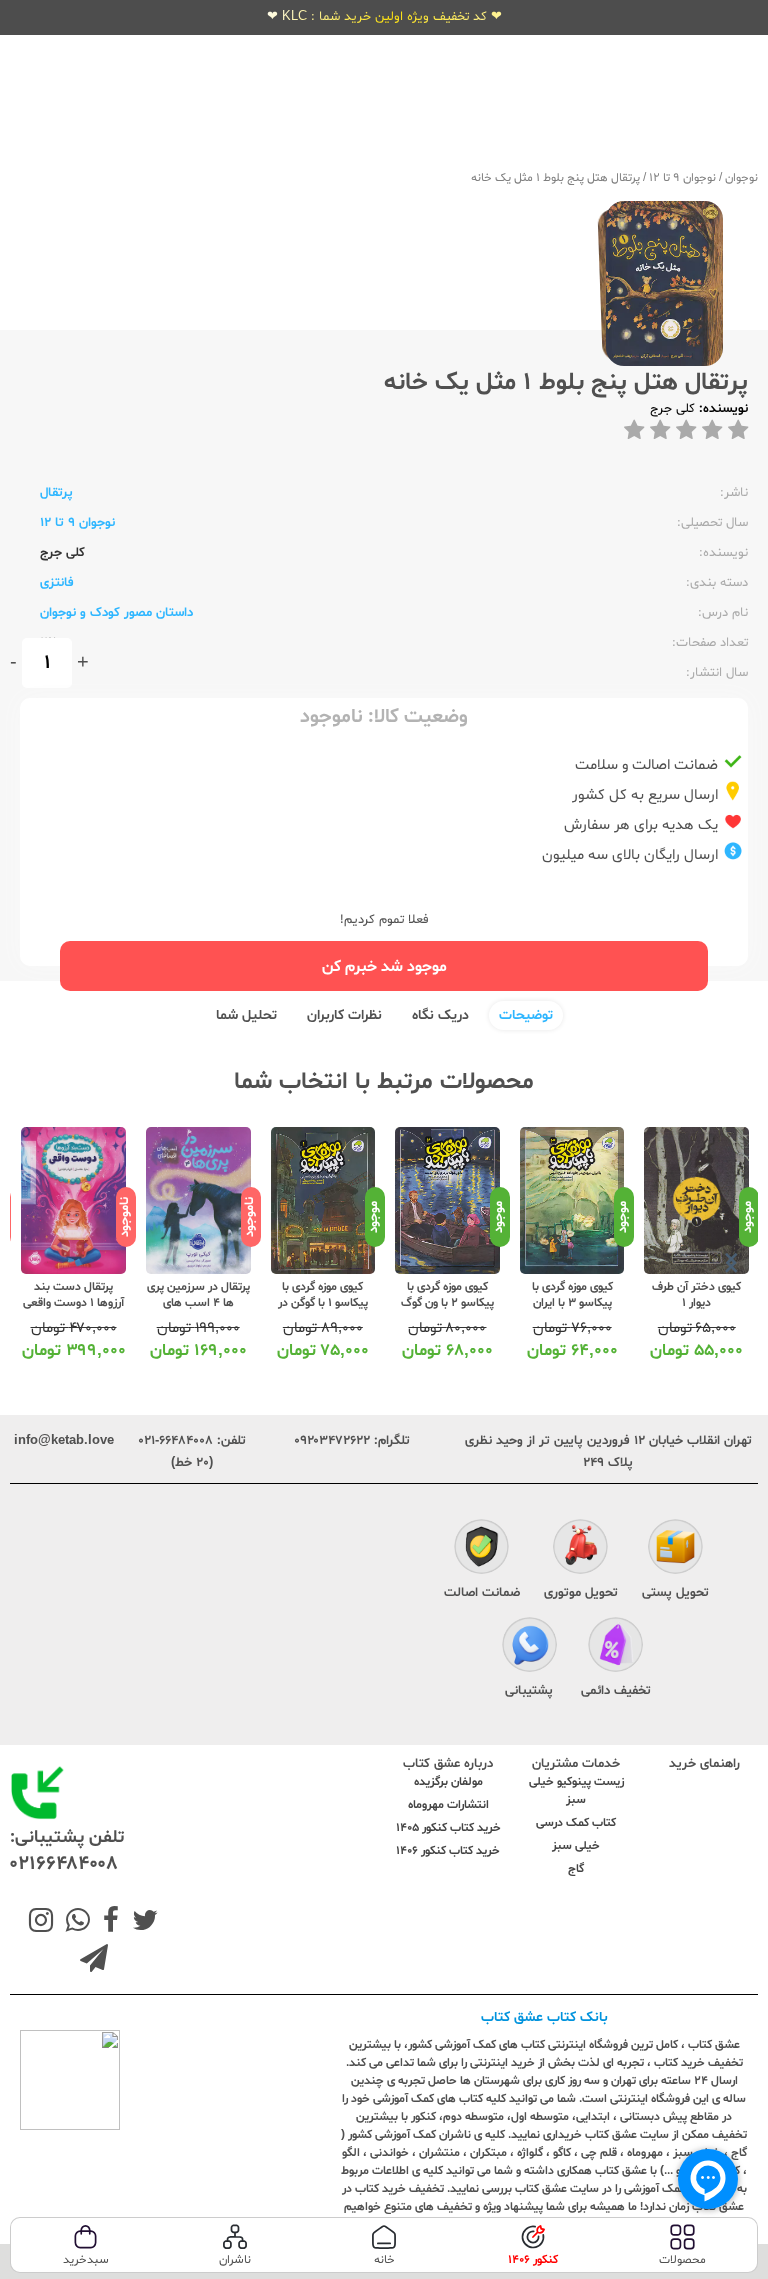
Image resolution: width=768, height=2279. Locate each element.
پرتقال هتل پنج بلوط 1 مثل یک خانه (555, 178)
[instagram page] (41, 1923)
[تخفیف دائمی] (615, 1648)
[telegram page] (94, 1961)
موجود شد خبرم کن (384, 967)
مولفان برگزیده (448, 1782)
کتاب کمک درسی (576, 1823)
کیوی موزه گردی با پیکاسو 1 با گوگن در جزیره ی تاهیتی (323, 1303)
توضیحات (526, 1015)
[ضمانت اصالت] (481, 1550)
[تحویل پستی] (675, 1550)
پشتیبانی (529, 1691)
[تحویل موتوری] (580, 1550)
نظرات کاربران (344, 1015)
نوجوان (741, 178)
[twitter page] (141, 1923)
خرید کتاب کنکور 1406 (448, 1851)
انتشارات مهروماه (448, 1805)
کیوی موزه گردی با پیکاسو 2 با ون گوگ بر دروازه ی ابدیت (447, 1303)
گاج (576, 1869)
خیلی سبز (576, 1846)
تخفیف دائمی (616, 1691)
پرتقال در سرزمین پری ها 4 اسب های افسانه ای (198, 1303)
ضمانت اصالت (482, 1593)
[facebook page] (107, 1923)
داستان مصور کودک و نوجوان (116, 613)
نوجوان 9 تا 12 (682, 178)
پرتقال (56, 493)
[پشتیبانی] (529, 1648)
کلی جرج (672, 409)
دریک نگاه (440, 1015)
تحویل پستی (675, 1593)
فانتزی (57, 583)
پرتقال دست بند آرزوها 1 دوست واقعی (73, 1295)
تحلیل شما (246, 1015)
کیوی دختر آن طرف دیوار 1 (696, 1295)
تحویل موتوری (581, 1593)
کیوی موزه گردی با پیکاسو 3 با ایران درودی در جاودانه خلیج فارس (572, 1311)
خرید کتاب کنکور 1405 (448, 1828)
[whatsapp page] (74, 1923)
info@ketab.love (64, 1441)
